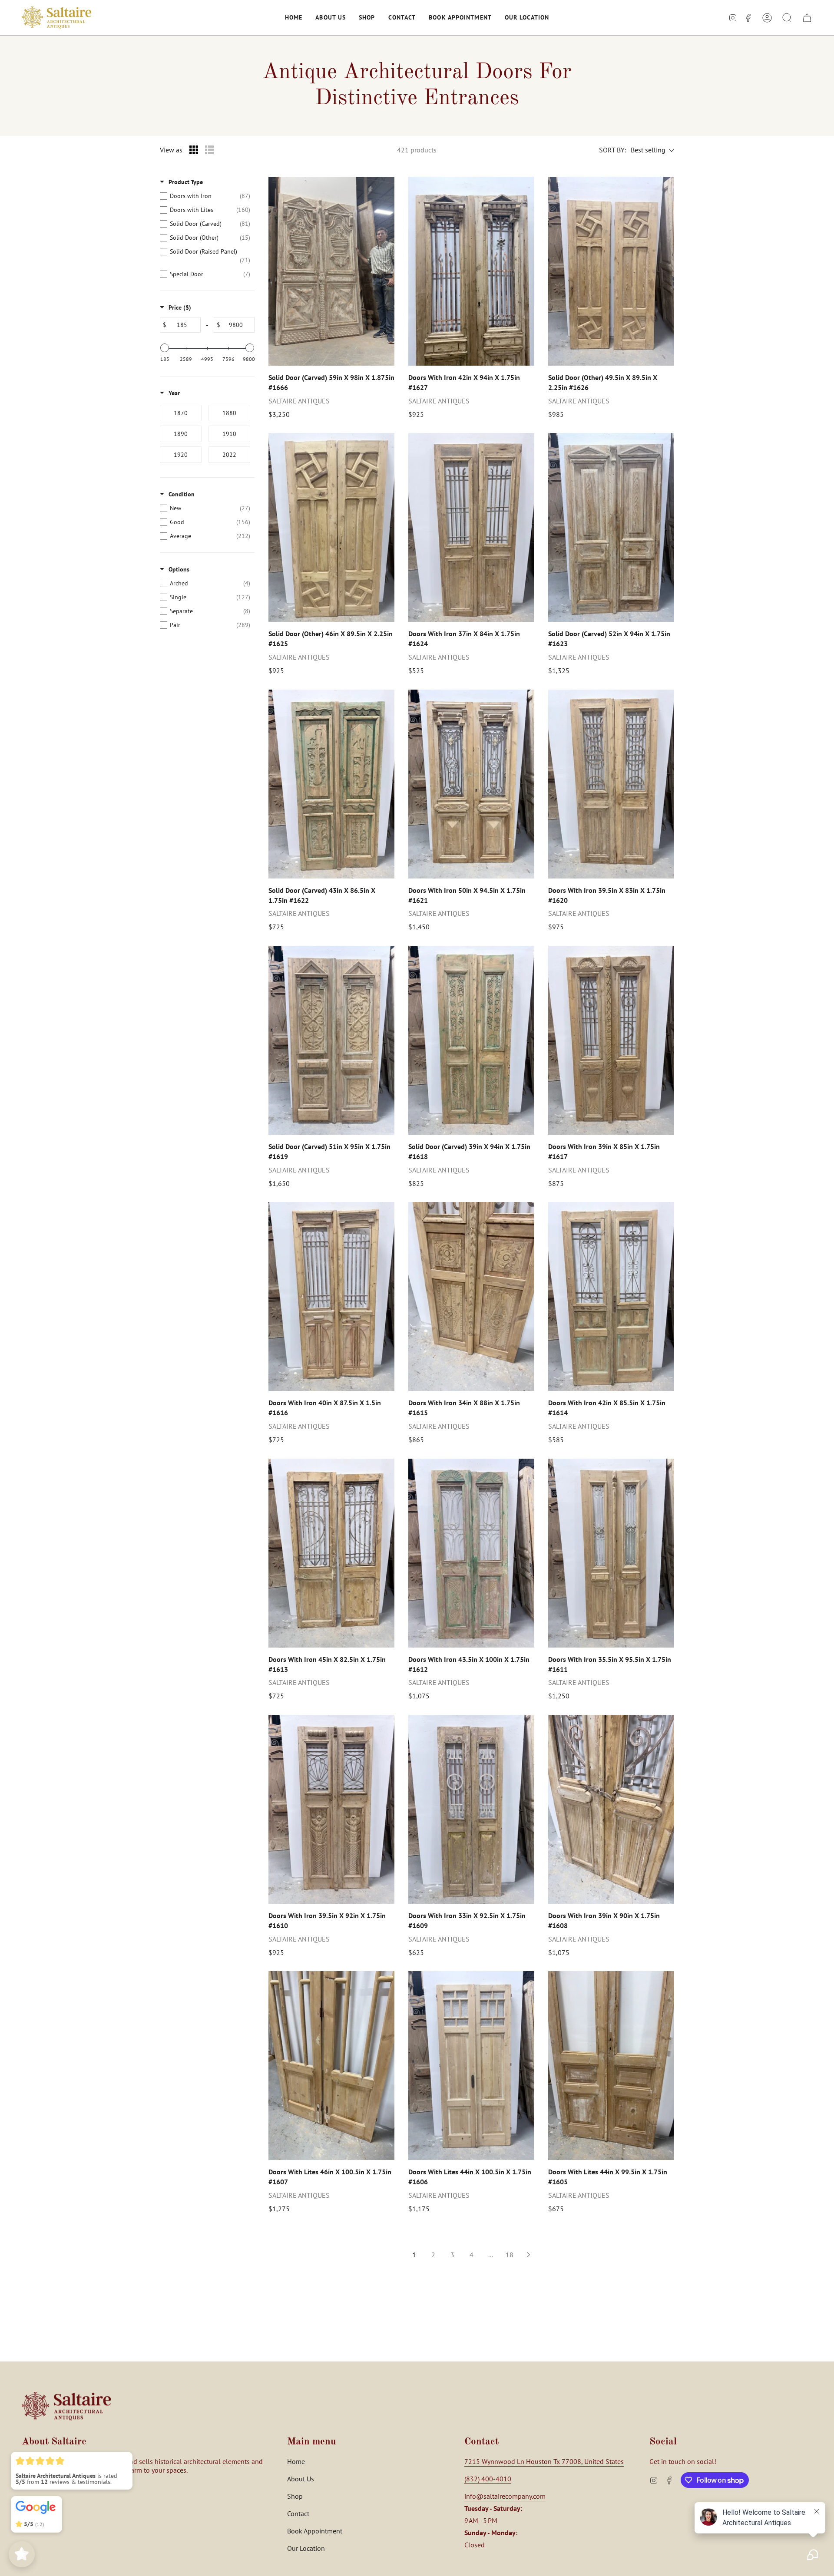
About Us (301, 2479)
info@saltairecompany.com (505, 2496)
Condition (182, 494)
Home (296, 2461)
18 (510, 2255)
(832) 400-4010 (488, 2479)
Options (179, 569)
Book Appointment (315, 2531)
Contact (298, 2513)
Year (174, 393)
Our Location (306, 2548)
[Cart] (807, 18)
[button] (294, 18)
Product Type (186, 182)
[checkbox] (205, 196)
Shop (295, 2496)
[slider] (165, 348)
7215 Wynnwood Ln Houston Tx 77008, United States (544, 2461)
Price (180, 307)
